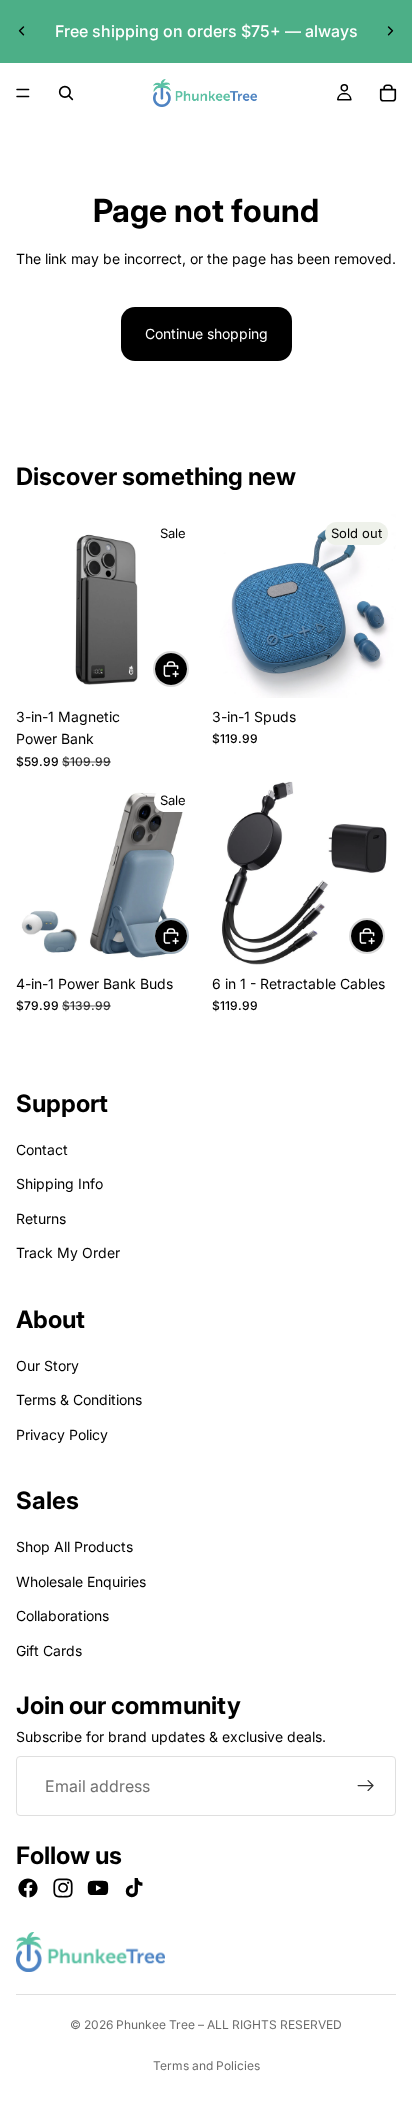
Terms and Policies (206, 2065)
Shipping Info (59, 1184)
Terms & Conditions (79, 1400)
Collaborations (62, 1616)
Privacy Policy (62, 1434)
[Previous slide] (22, 31)
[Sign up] (366, 1787)
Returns (41, 1218)
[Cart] (388, 93)
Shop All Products (74, 1547)
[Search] (66, 93)
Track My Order (68, 1252)
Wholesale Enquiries (81, 1581)
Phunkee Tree (155, 2024)
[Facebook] (28, 1889)
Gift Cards (49, 1650)
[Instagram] (63, 1889)
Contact (42, 1149)
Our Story (47, 1365)
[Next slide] (390, 31)
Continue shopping (206, 333)
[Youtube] (98, 1889)
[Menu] (23, 93)
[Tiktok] (134, 1889)
